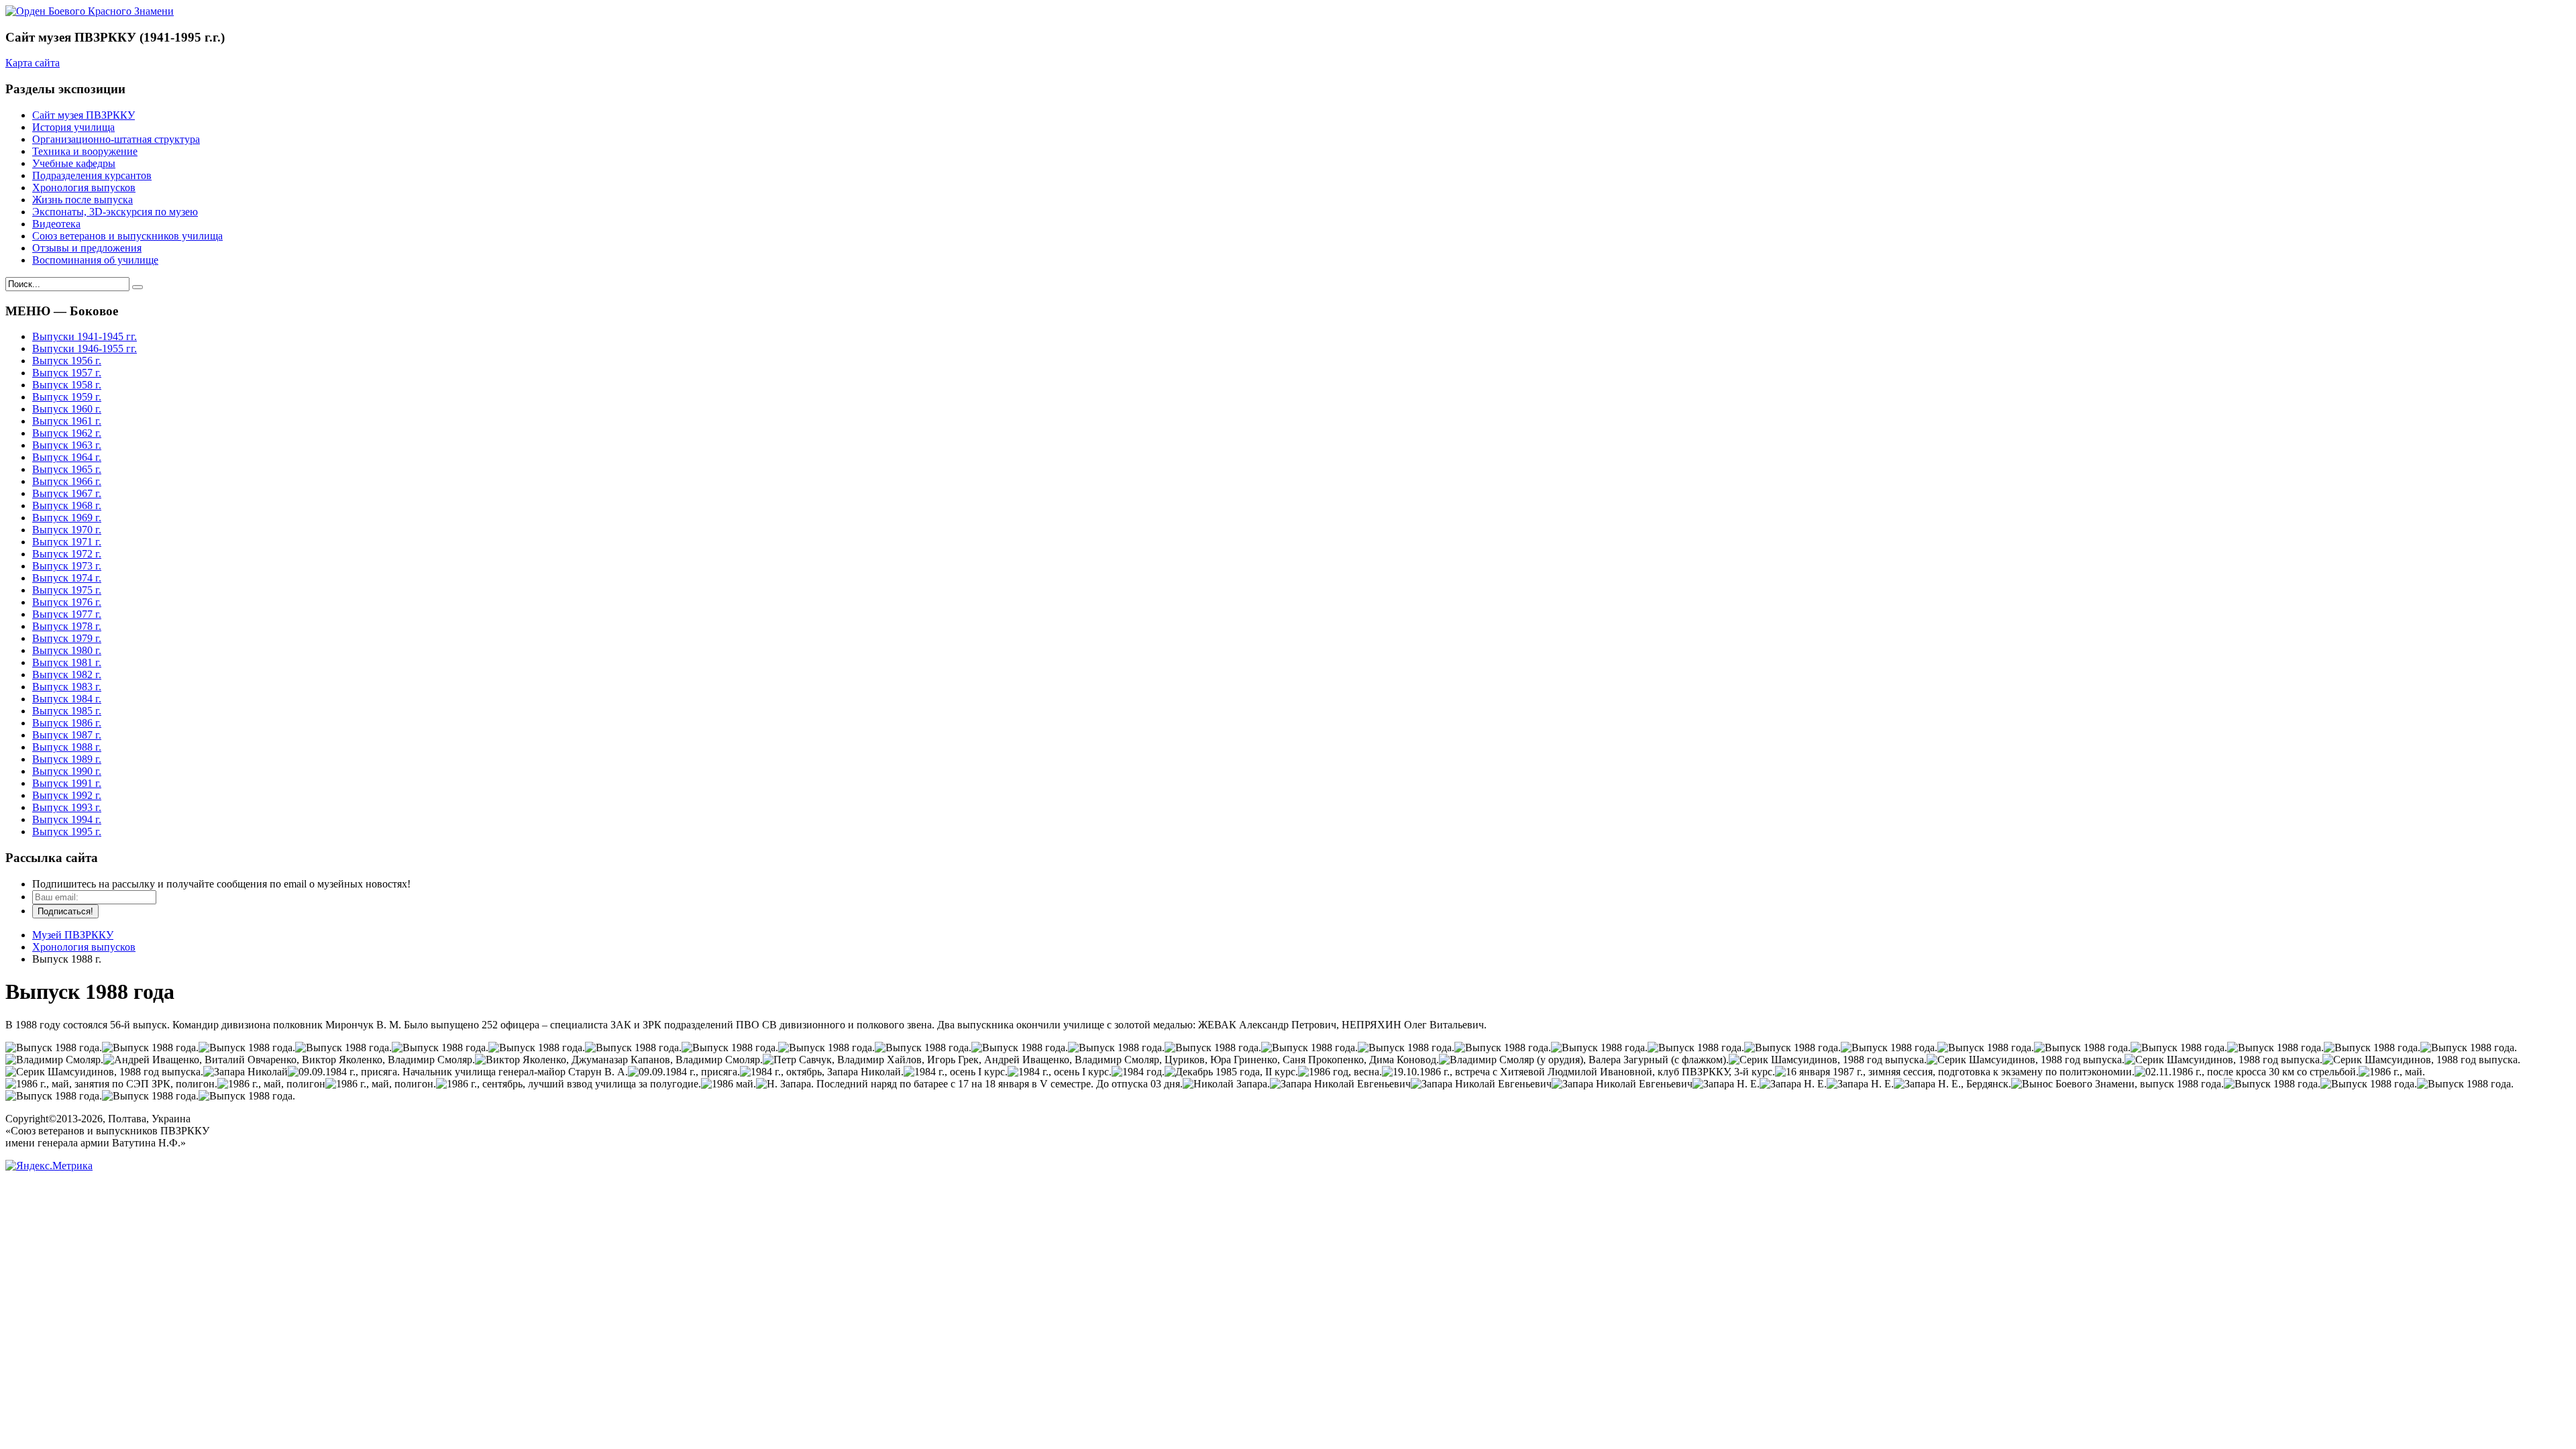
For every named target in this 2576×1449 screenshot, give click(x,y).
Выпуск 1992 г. (67, 795)
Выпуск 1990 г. (67, 771)
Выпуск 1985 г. (67, 711)
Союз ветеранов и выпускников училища (127, 236)
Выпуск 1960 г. (67, 409)
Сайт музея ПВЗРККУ (84, 115)
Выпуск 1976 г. (67, 602)
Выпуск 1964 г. (67, 457)
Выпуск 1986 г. (67, 723)
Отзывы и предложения (87, 248)
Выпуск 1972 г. (67, 554)
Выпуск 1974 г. (67, 578)
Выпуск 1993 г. (67, 807)
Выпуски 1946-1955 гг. (85, 348)
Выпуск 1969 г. (67, 518)
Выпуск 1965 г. (67, 469)
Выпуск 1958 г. (67, 385)
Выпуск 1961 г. (67, 421)
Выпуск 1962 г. (67, 433)
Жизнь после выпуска (83, 200)
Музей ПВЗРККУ (73, 935)
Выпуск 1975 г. (67, 590)
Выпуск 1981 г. (67, 662)
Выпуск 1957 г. (67, 373)
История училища (73, 127)
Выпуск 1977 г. (67, 614)
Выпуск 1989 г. (67, 759)
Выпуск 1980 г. (67, 650)
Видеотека (56, 224)
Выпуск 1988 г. (67, 747)
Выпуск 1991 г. (67, 783)
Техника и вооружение (85, 151)
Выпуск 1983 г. (67, 687)
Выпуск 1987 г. (67, 735)
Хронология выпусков (84, 187)
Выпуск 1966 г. (67, 481)
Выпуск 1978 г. (67, 626)
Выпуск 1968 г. (67, 505)
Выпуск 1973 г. (67, 566)
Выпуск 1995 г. (67, 831)
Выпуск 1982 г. (67, 675)
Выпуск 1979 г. (67, 638)
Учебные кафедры (74, 163)
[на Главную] (90, 11)
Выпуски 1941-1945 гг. (85, 336)
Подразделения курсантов (92, 175)
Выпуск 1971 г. (67, 542)
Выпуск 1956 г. (67, 361)
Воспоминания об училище (95, 260)
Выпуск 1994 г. (67, 819)
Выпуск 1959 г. (67, 397)
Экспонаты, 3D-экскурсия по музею (115, 212)
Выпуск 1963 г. (67, 445)
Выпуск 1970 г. (67, 530)
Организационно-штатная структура (116, 139)
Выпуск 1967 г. (67, 493)
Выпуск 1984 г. (67, 699)
